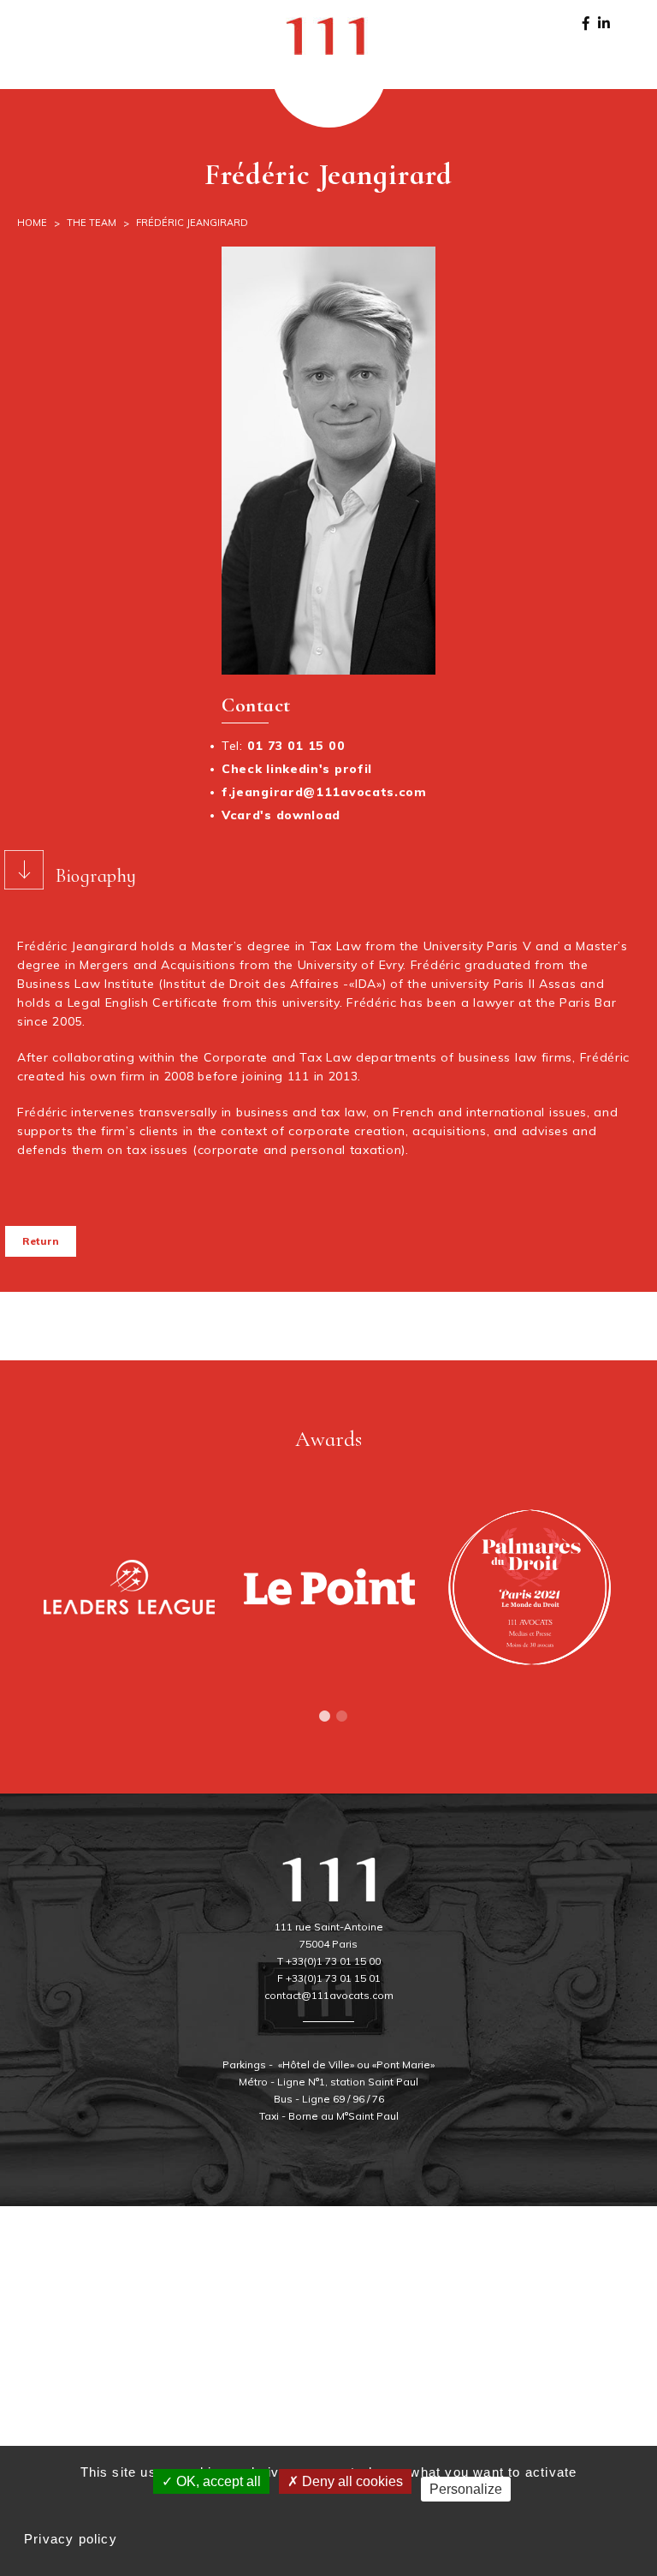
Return (41, 1241)
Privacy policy (71, 2539)
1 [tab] (324, 1716)
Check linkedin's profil (297, 769)
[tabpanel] (129, 1587)
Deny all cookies (351, 2481)
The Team (92, 223)
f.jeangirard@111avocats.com (324, 792)
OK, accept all (217, 2481)
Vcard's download (281, 815)
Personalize (466, 2489)
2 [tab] (341, 1716)
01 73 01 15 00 (296, 746)
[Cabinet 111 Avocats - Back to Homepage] (328, 34)
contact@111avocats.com (329, 1995)
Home (32, 223)
